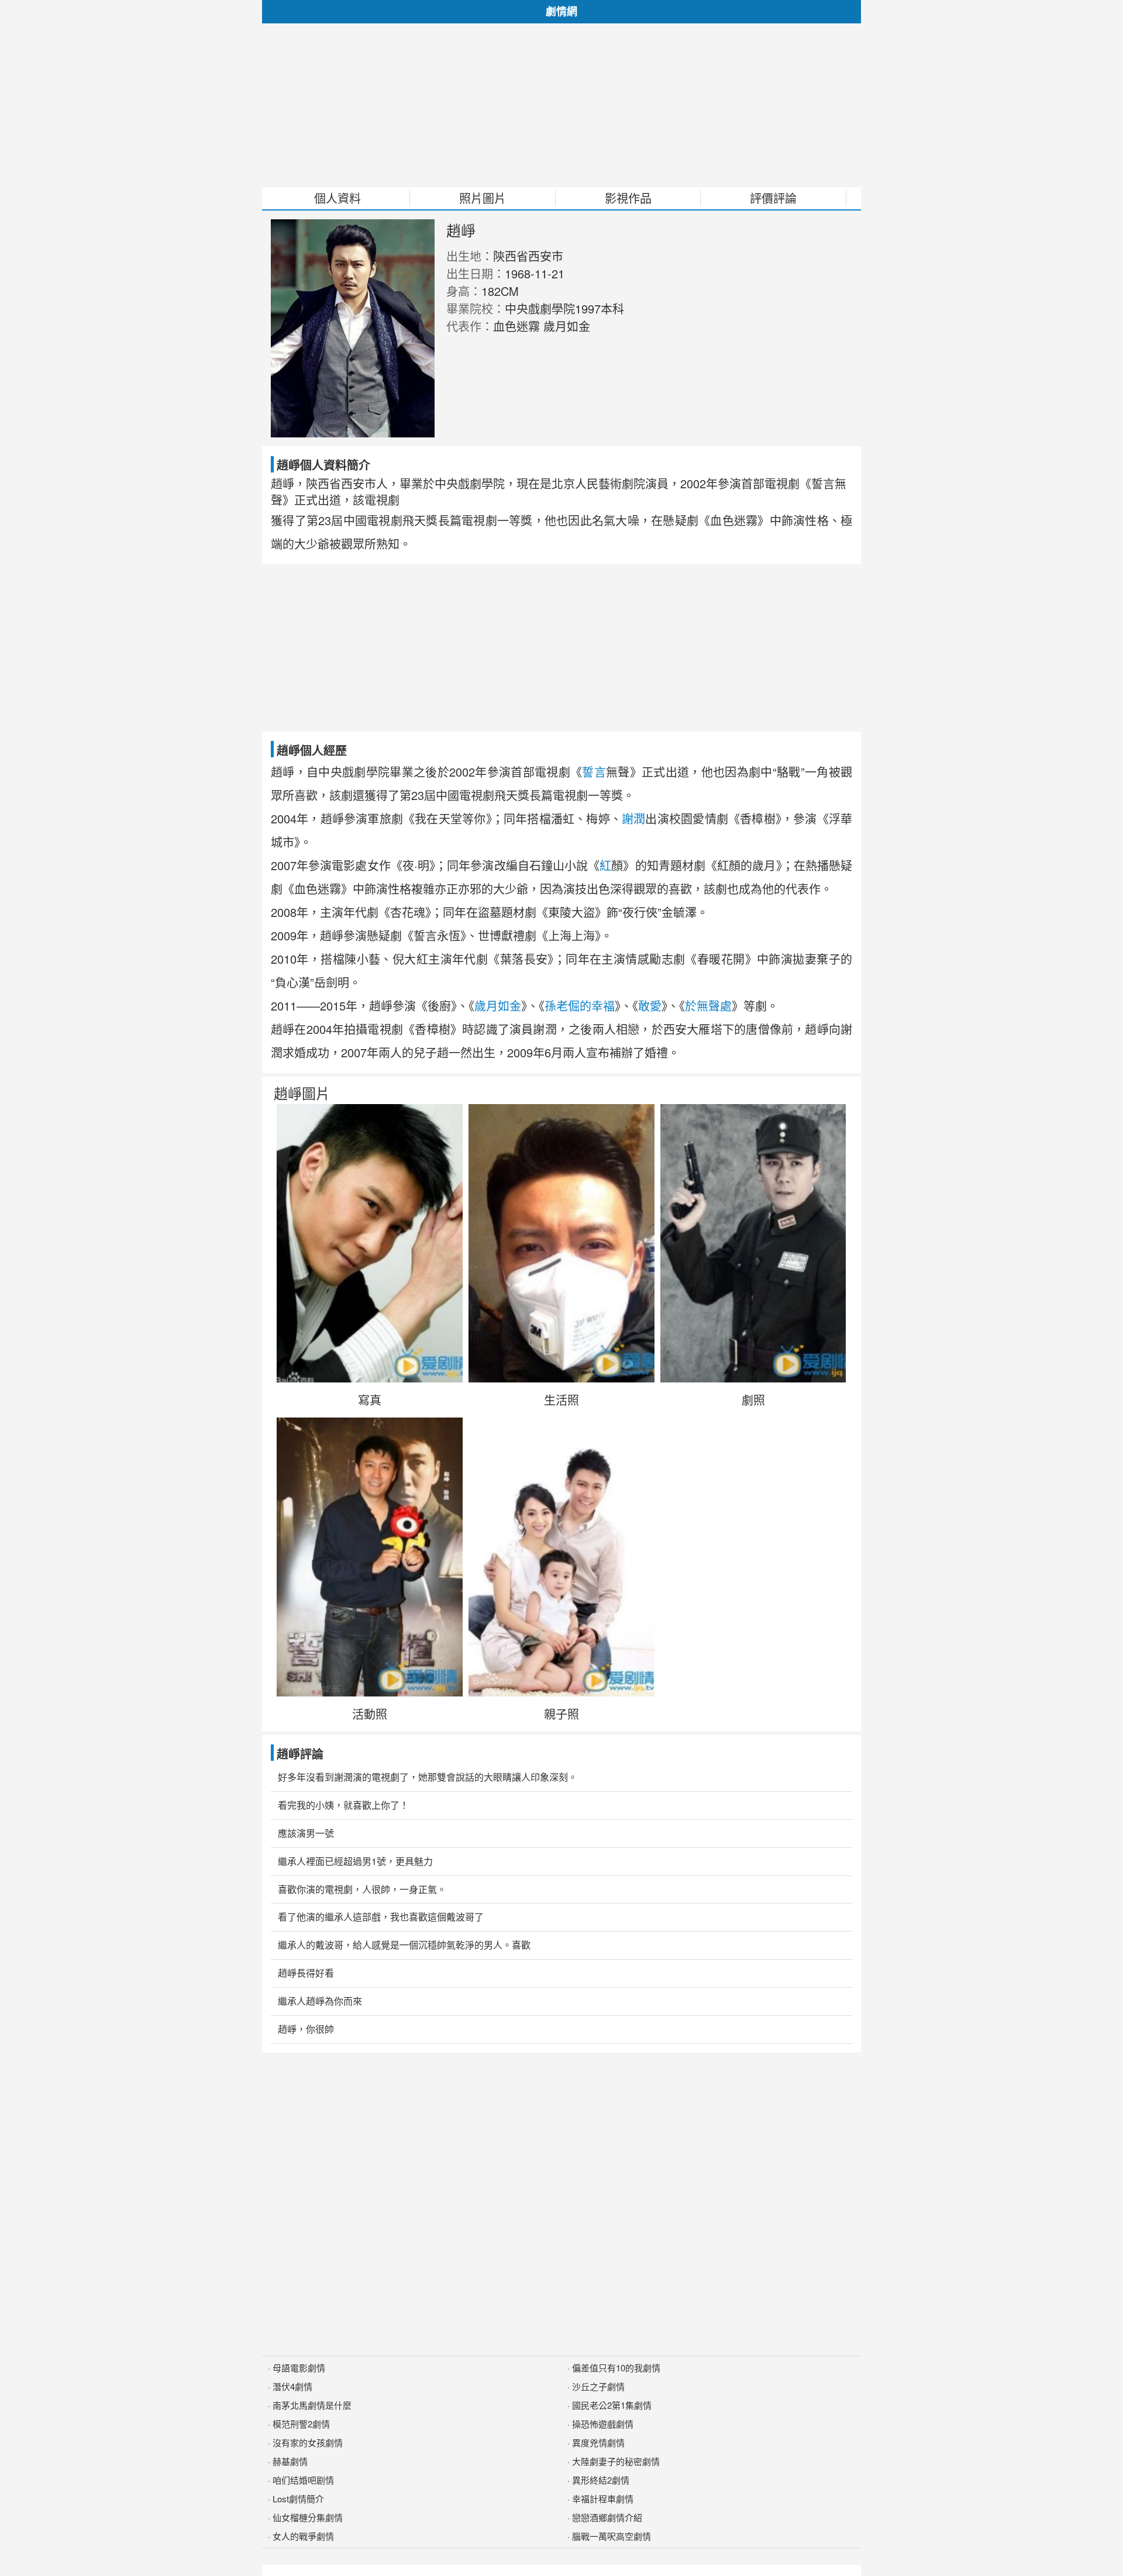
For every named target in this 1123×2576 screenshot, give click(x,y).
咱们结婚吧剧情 (303, 2480)
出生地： (470, 256)
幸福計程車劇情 (603, 2499)
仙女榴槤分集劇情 (308, 2517)
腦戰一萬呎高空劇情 (612, 2536)
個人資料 (337, 198)
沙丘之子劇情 (598, 2386)
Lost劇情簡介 (298, 2499)
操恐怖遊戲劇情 (603, 2424)
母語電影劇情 (299, 2368)
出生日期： (476, 273)
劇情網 (561, 11)
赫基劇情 (290, 2461)
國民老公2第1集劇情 (612, 2405)
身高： (464, 291)
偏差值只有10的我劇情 (616, 2368)
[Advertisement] (561, 105)
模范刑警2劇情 (301, 2424)
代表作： (470, 326)
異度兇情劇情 (598, 2442)
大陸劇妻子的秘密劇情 (616, 2461)
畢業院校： (476, 308)
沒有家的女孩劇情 (308, 2442)
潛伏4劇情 (292, 2386)
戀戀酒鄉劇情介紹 (607, 2517)
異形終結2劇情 (601, 2480)
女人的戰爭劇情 (303, 2536)
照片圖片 (483, 198)
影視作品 (628, 198)
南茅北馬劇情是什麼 (312, 2405)
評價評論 (773, 198)
